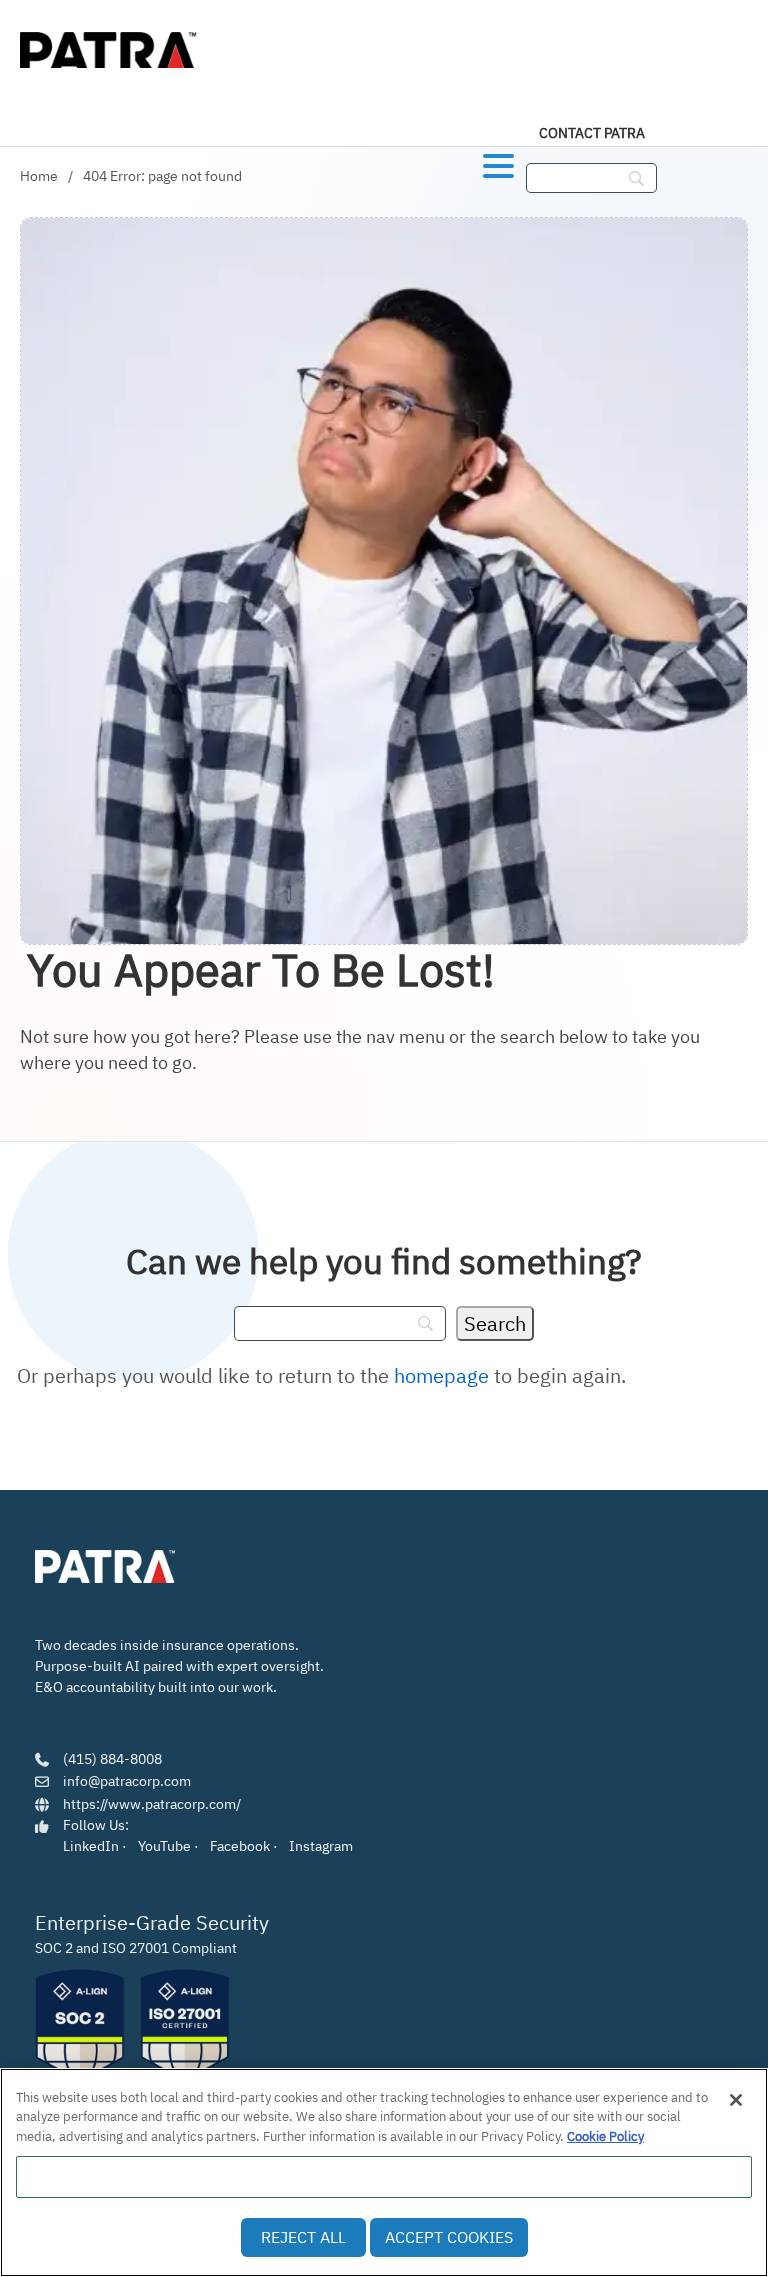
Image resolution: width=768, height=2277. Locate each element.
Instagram (321, 1846)
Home (39, 176)
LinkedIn (91, 1846)
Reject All (303, 2237)
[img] (110, 45)
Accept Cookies (449, 2237)
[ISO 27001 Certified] (185, 2026)
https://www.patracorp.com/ (152, 1804)
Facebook (240, 1846)
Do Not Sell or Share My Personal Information (384, 2176)
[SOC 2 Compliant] (80, 2026)
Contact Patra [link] (592, 133)
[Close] (736, 2100)
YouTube (164, 1846)
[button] (498, 162)
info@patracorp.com (127, 1781)
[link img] (105, 1567)
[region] (384, 2172)
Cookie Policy (605, 2136)
